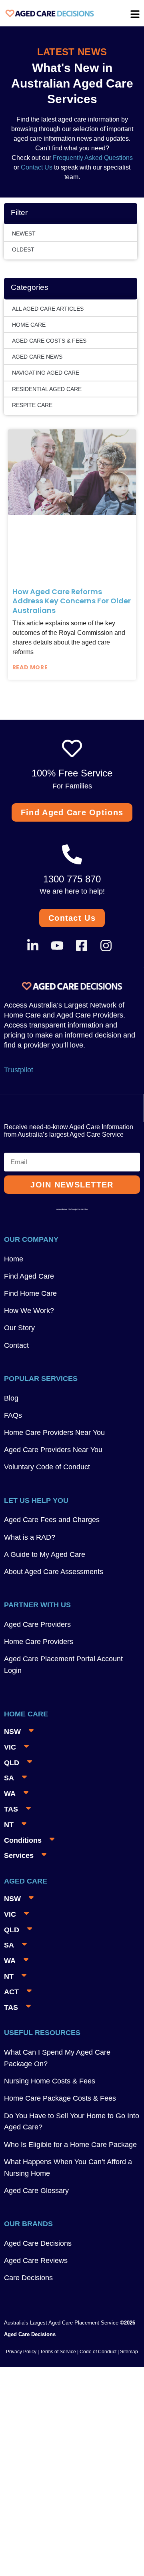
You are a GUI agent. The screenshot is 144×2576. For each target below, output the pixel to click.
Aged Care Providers (37, 1624)
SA (9, 1778)
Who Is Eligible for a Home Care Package (70, 2145)
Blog (11, 1398)
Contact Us (37, 167)
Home (14, 1259)
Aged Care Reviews (36, 2261)
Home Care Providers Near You (54, 1433)
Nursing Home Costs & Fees (50, 2081)
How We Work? (29, 1311)
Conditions (23, 1840)
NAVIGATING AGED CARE (46, 373)
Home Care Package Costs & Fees (60, 2098)
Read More (30, 667)
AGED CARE (26, 1881)
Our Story (19, 1328)
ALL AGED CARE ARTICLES (48, 309)
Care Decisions (28, 2278)
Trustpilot (19, 1070)
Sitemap (129, 2352)
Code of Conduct (97, 2352)
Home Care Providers (39, 1642)
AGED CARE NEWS (37, 357)
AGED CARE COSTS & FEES (49, 341)
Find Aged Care (29, 1276)
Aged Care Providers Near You (53, 1450)
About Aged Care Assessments (54, 1572)
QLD (12, 1763)
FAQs (13, 1415)
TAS (11, 1809)
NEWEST (24, 233)
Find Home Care (30, 1293)
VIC (10, 1747)
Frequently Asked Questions (92, 158)
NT (9, 1825)
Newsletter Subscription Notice (72, 1209)
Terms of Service (58, 2352)
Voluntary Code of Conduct (47, 1467)
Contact (16, 1345)
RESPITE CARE (32, 405)
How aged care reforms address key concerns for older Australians (72, 601)
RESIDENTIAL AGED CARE (47, 389)
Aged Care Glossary (36, 2191)
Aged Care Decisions (38, 2243)
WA (10, 1794)
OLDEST (23, 249)
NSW (12, 1732)
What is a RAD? (30, 1537)
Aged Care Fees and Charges (52, 1520)
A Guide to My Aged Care (45, 1554)
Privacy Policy (21, 2352)
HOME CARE (29, 325)
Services (19, 1856)
